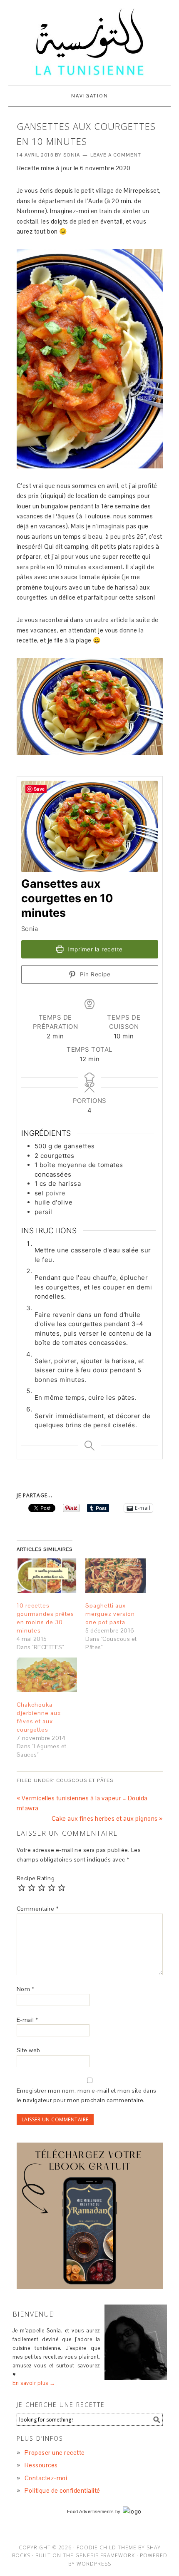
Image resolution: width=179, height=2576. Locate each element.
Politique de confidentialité (62, 2490)
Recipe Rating (36, 1878)
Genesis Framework (105, 2555)
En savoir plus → (34, 2383)
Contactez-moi (46, 2478)
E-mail (27, 2020)
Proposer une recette (55, 2453)
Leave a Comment (116, 155)
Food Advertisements (91, 2511)
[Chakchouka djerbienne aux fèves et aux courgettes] (47, 1675)
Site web (29, 2050)
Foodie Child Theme (107, 2547)
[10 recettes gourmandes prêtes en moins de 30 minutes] (47, 1576)
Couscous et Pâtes (85, 1780)
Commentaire (38, 1909)
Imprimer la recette (94, 949)
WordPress (94, 2564)
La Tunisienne (89, 42)
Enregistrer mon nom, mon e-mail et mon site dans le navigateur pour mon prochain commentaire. (87, 2095)
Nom (26, 1989)
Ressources (41, 2465)
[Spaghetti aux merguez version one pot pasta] (116, 1576)
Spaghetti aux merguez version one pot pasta (110, 1614)
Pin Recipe (94, 974)
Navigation (90, 96)
